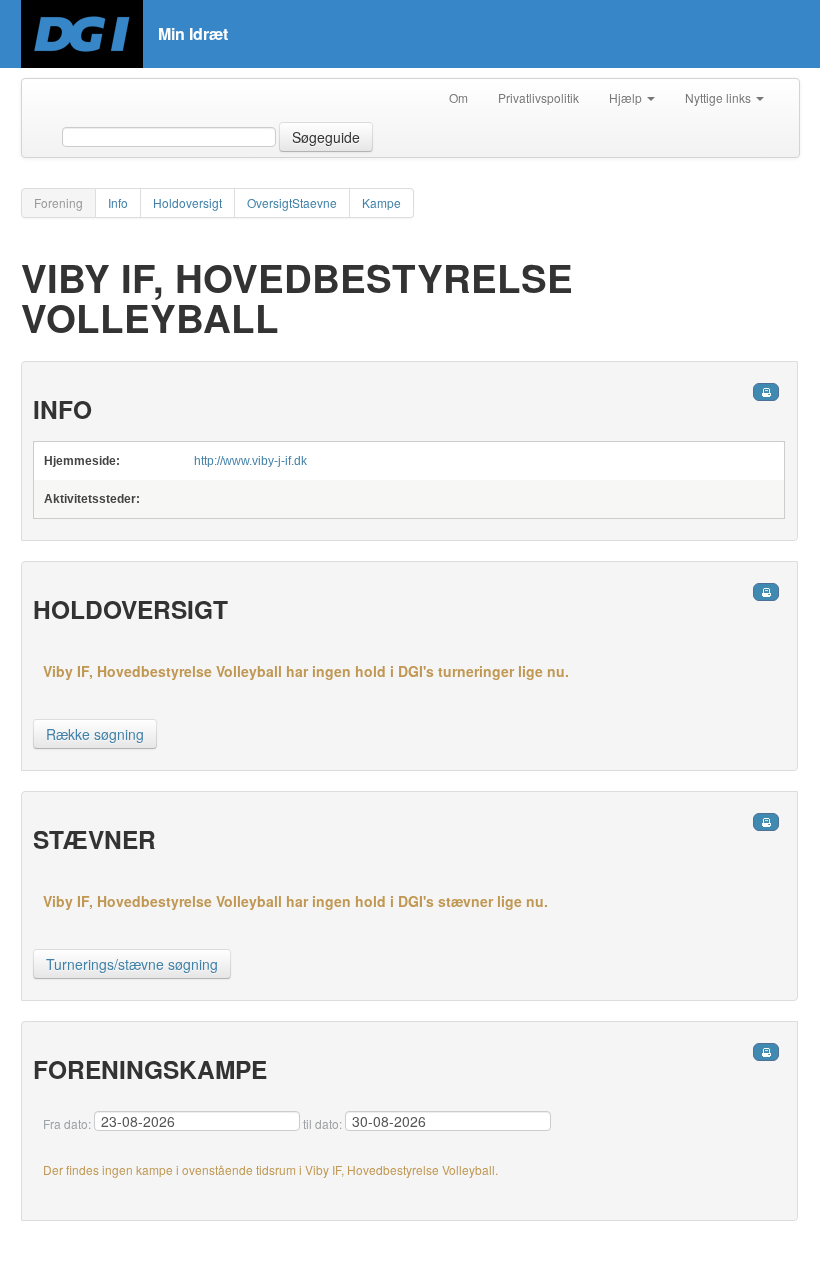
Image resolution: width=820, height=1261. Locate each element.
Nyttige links (719, 97)
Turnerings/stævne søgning (132, 964)
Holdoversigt (187, 202)
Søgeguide (326, 137)
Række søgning (95, 734)
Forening (58, 202)
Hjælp (627, 97)
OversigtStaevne (292, 202)
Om (458, 97)
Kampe (381, 202)
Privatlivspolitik (538, 97)
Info (118, 202)
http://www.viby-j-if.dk (250, 461)
